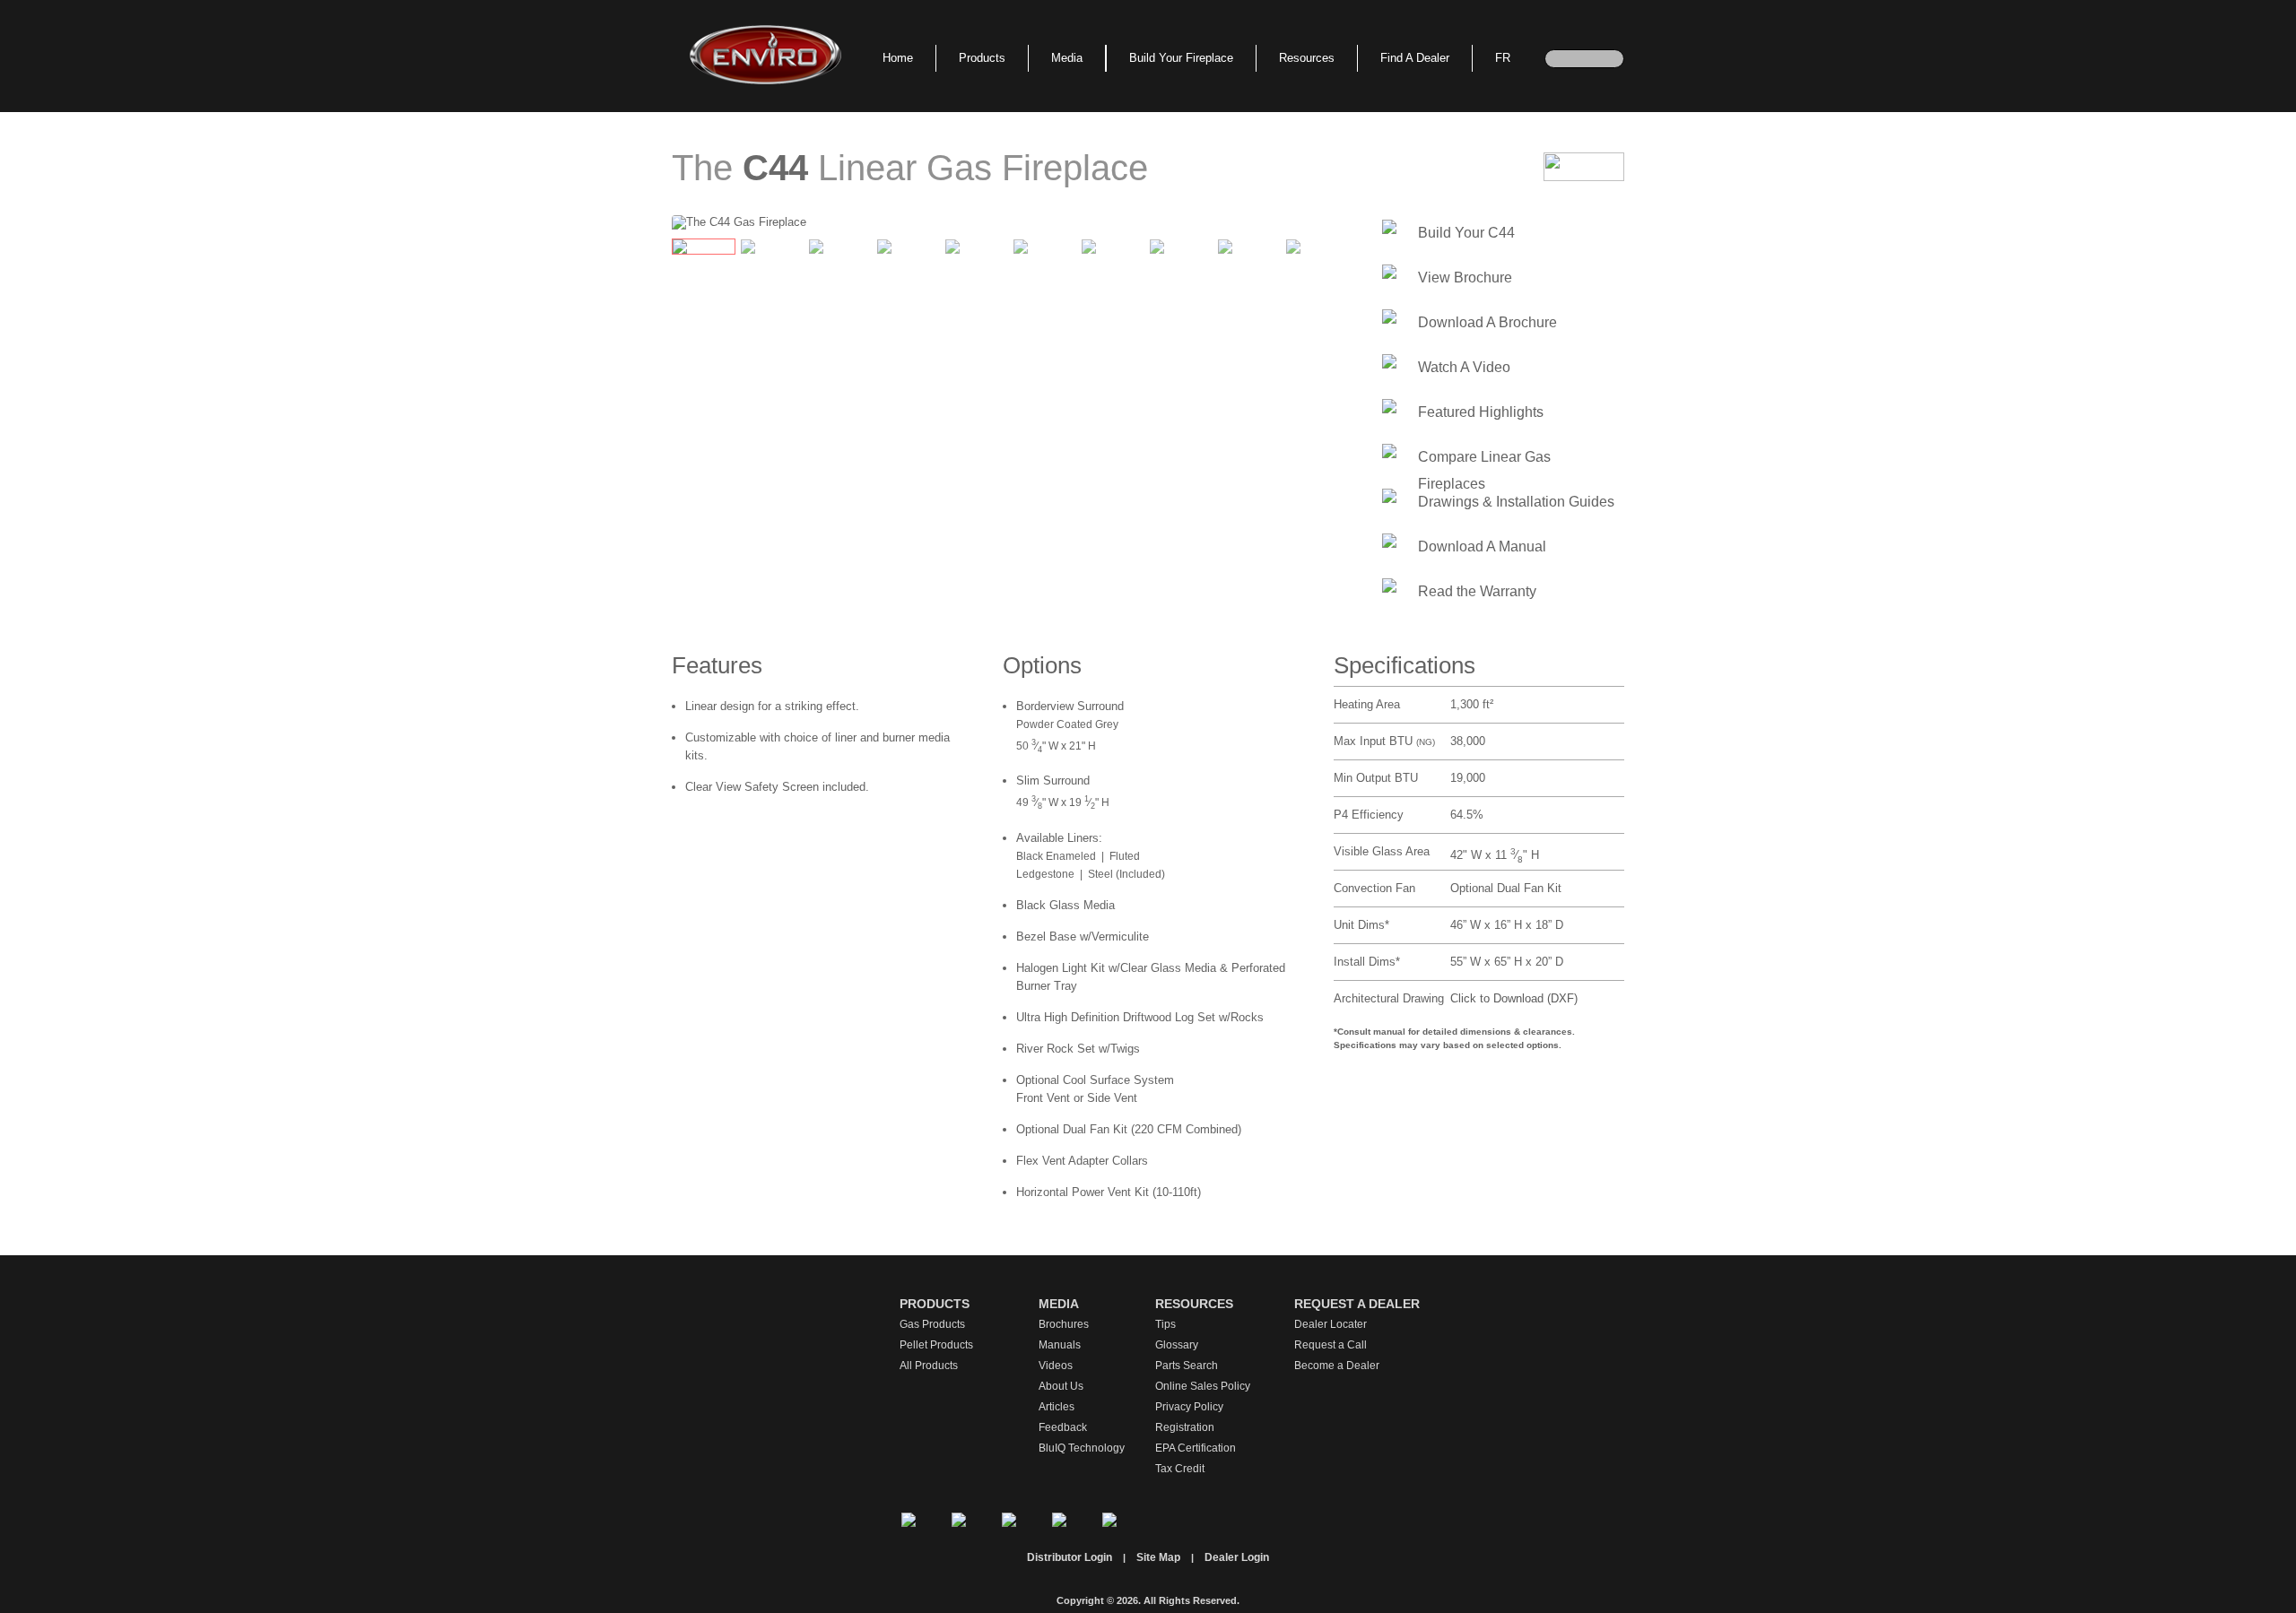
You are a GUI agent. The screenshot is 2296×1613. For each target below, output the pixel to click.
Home (898, 58)
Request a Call (1331, 1345)
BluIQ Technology (1082, 1448)
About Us (1061, 1386)
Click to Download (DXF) (1514, 998)
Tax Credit (1180, 1469)
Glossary (1177, 1345)
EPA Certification (1196, 1448)
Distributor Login (1070, 1557)
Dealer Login (1237, 1557)
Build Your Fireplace (1181, 58)
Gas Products (932, 1324)
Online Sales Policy (1203, 1386)
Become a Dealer (1337, 1366)
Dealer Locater (1331, 1324)
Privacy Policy (1189, 1407)
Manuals (1060, 1345)
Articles (1057, 1407)
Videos (1056, 1366)
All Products (929, 1366)
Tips (1165, 1324)
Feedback (1063, 1427)
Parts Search (1187, 1366)
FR (1503, 58)
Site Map (1158, 1557)
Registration (1185, 1427)
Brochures (1064, 1324)
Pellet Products (936, 1345)
